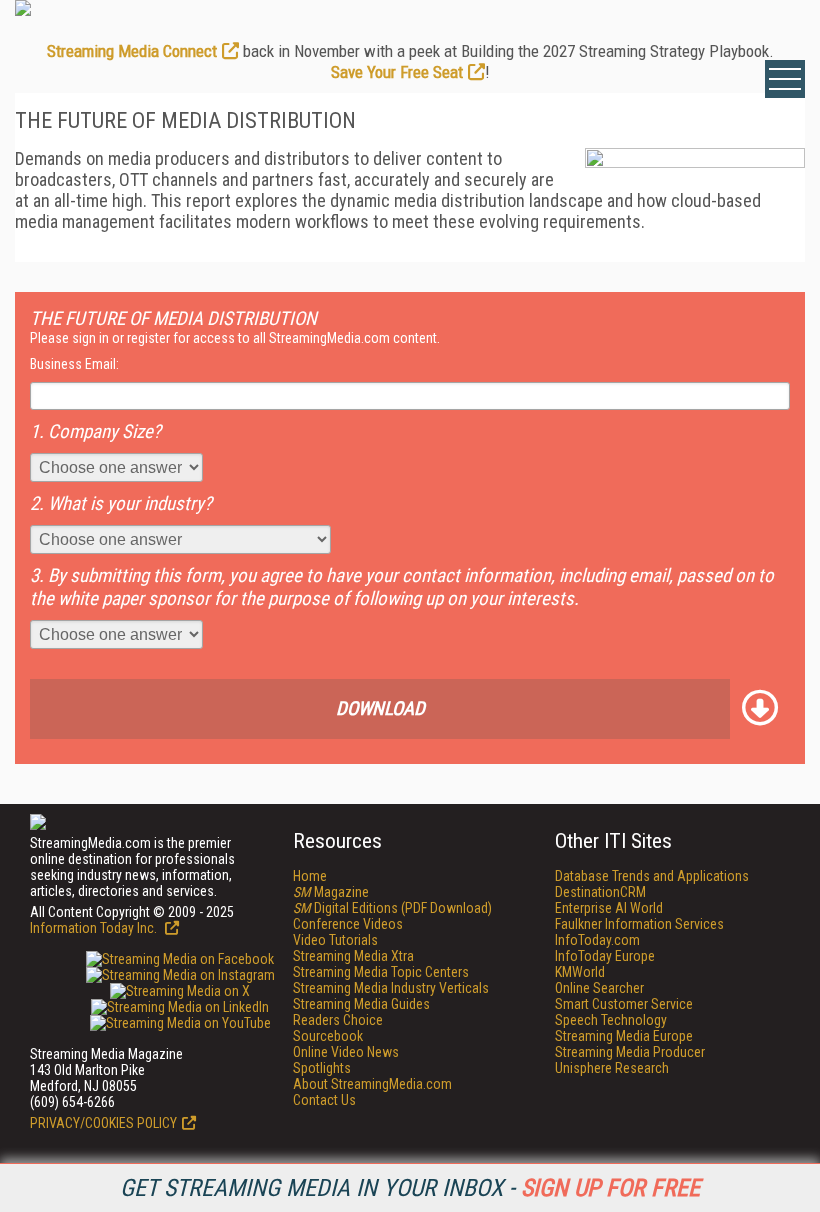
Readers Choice (338, 1020)
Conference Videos (348, 924)
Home (310, 876)
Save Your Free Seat (397, 72)
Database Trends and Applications (652, 876)
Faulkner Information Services (639, 924)
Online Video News (346, 1052)
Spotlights (322, 1068)
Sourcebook (328, 1036)
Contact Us (324, 1100)
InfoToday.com (597, 940)
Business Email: (74, 364)
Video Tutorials (335, 940)
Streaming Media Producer (630, 1052)
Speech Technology (611, 1020)
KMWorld (580, 972)
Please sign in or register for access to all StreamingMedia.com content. (235, 338)
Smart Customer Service (624, 1004)
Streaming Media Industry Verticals (391, 988)
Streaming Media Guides (361, 1004)
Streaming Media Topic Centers (381, 972)
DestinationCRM (600, 892)
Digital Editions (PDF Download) (392, 908)
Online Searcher (599, 988)
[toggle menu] (785, 79)
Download (380, 708)
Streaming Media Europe (624, 1036)
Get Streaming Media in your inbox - (410, 1188)
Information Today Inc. (95, 928)
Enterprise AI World (609, 908)
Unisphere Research (612, 1068)
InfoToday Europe (605, 956)
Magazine (331, 892)
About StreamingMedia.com (372, 1084)
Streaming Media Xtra (353, 956)
